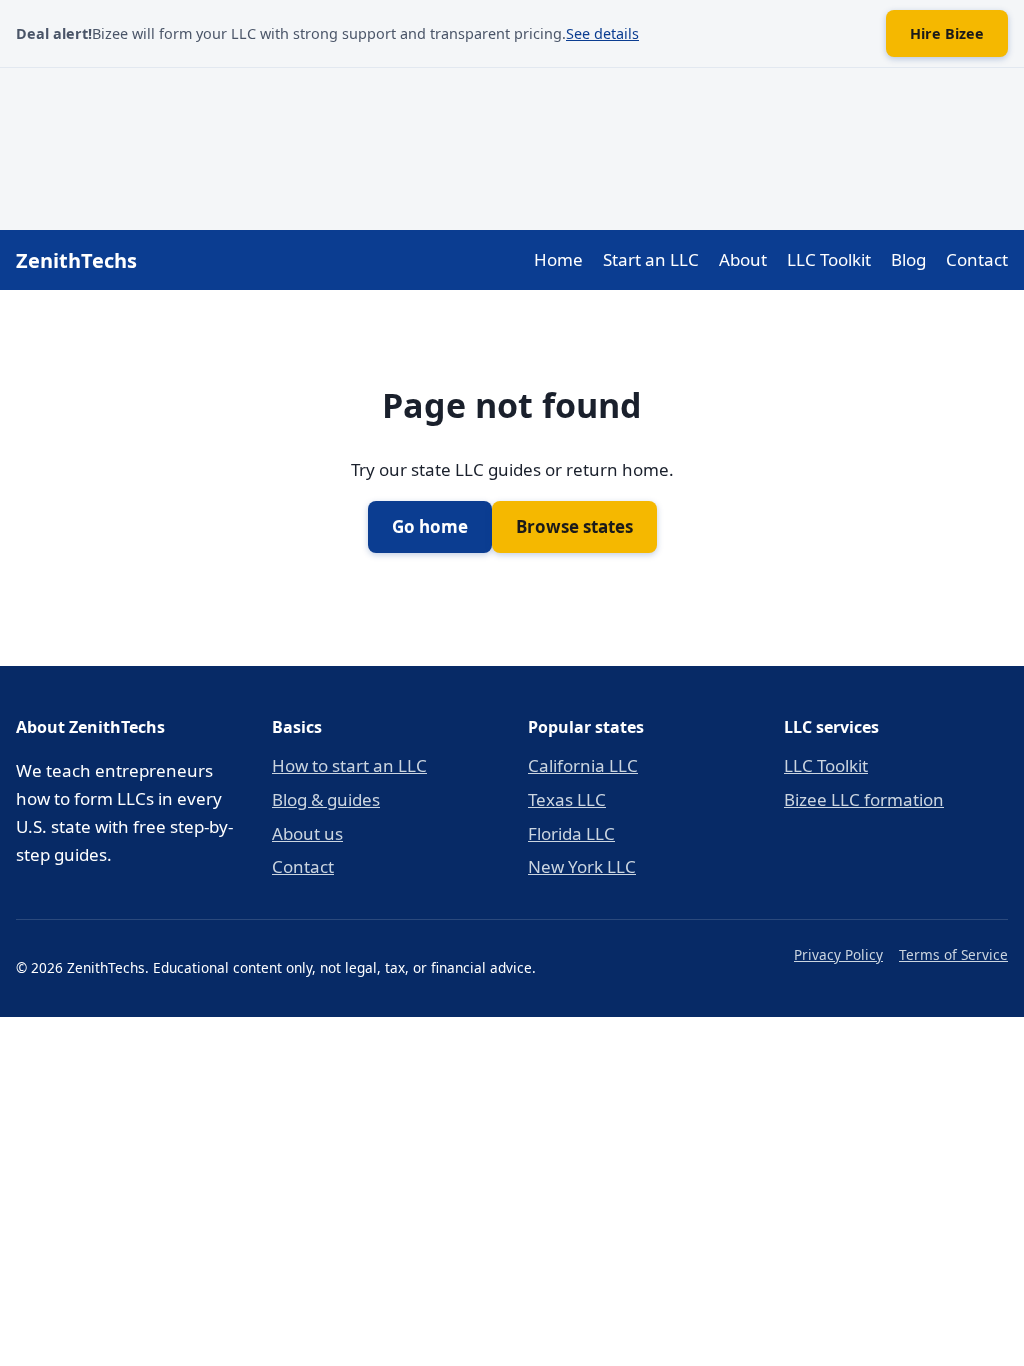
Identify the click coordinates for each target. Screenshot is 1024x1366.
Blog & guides (326, 799)
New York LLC (582, 866)
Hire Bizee (947, 33)
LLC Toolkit (829, 259)
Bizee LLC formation (864, 799)
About (743, 259)
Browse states (574, 526)
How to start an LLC (349, 765)
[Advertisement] (512, 145)
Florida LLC (571, 833)
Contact (977, 259)
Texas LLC (567, 799)
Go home (430, 526)
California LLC (583, 765)
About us (307, 833)
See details (602, 33)
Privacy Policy (838, 954)
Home (558, 259)
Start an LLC (651, 259)
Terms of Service (953, 954)
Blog (908, 259)
